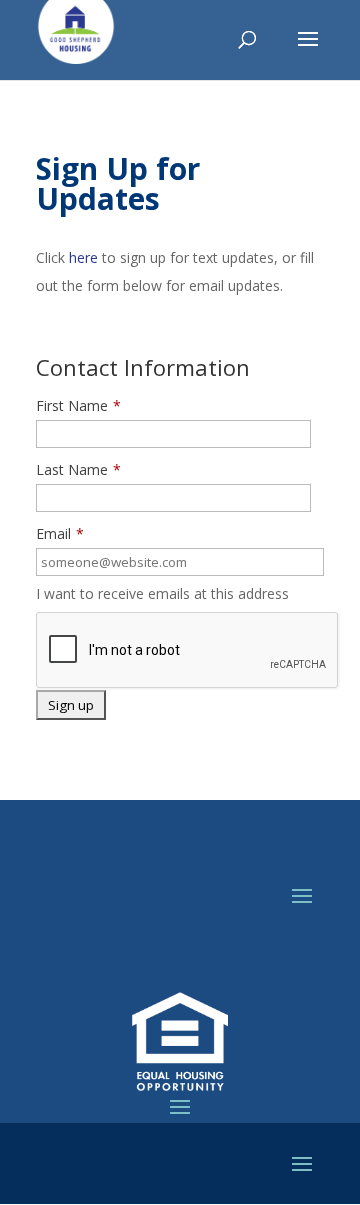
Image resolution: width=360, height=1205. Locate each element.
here (83, 257)
